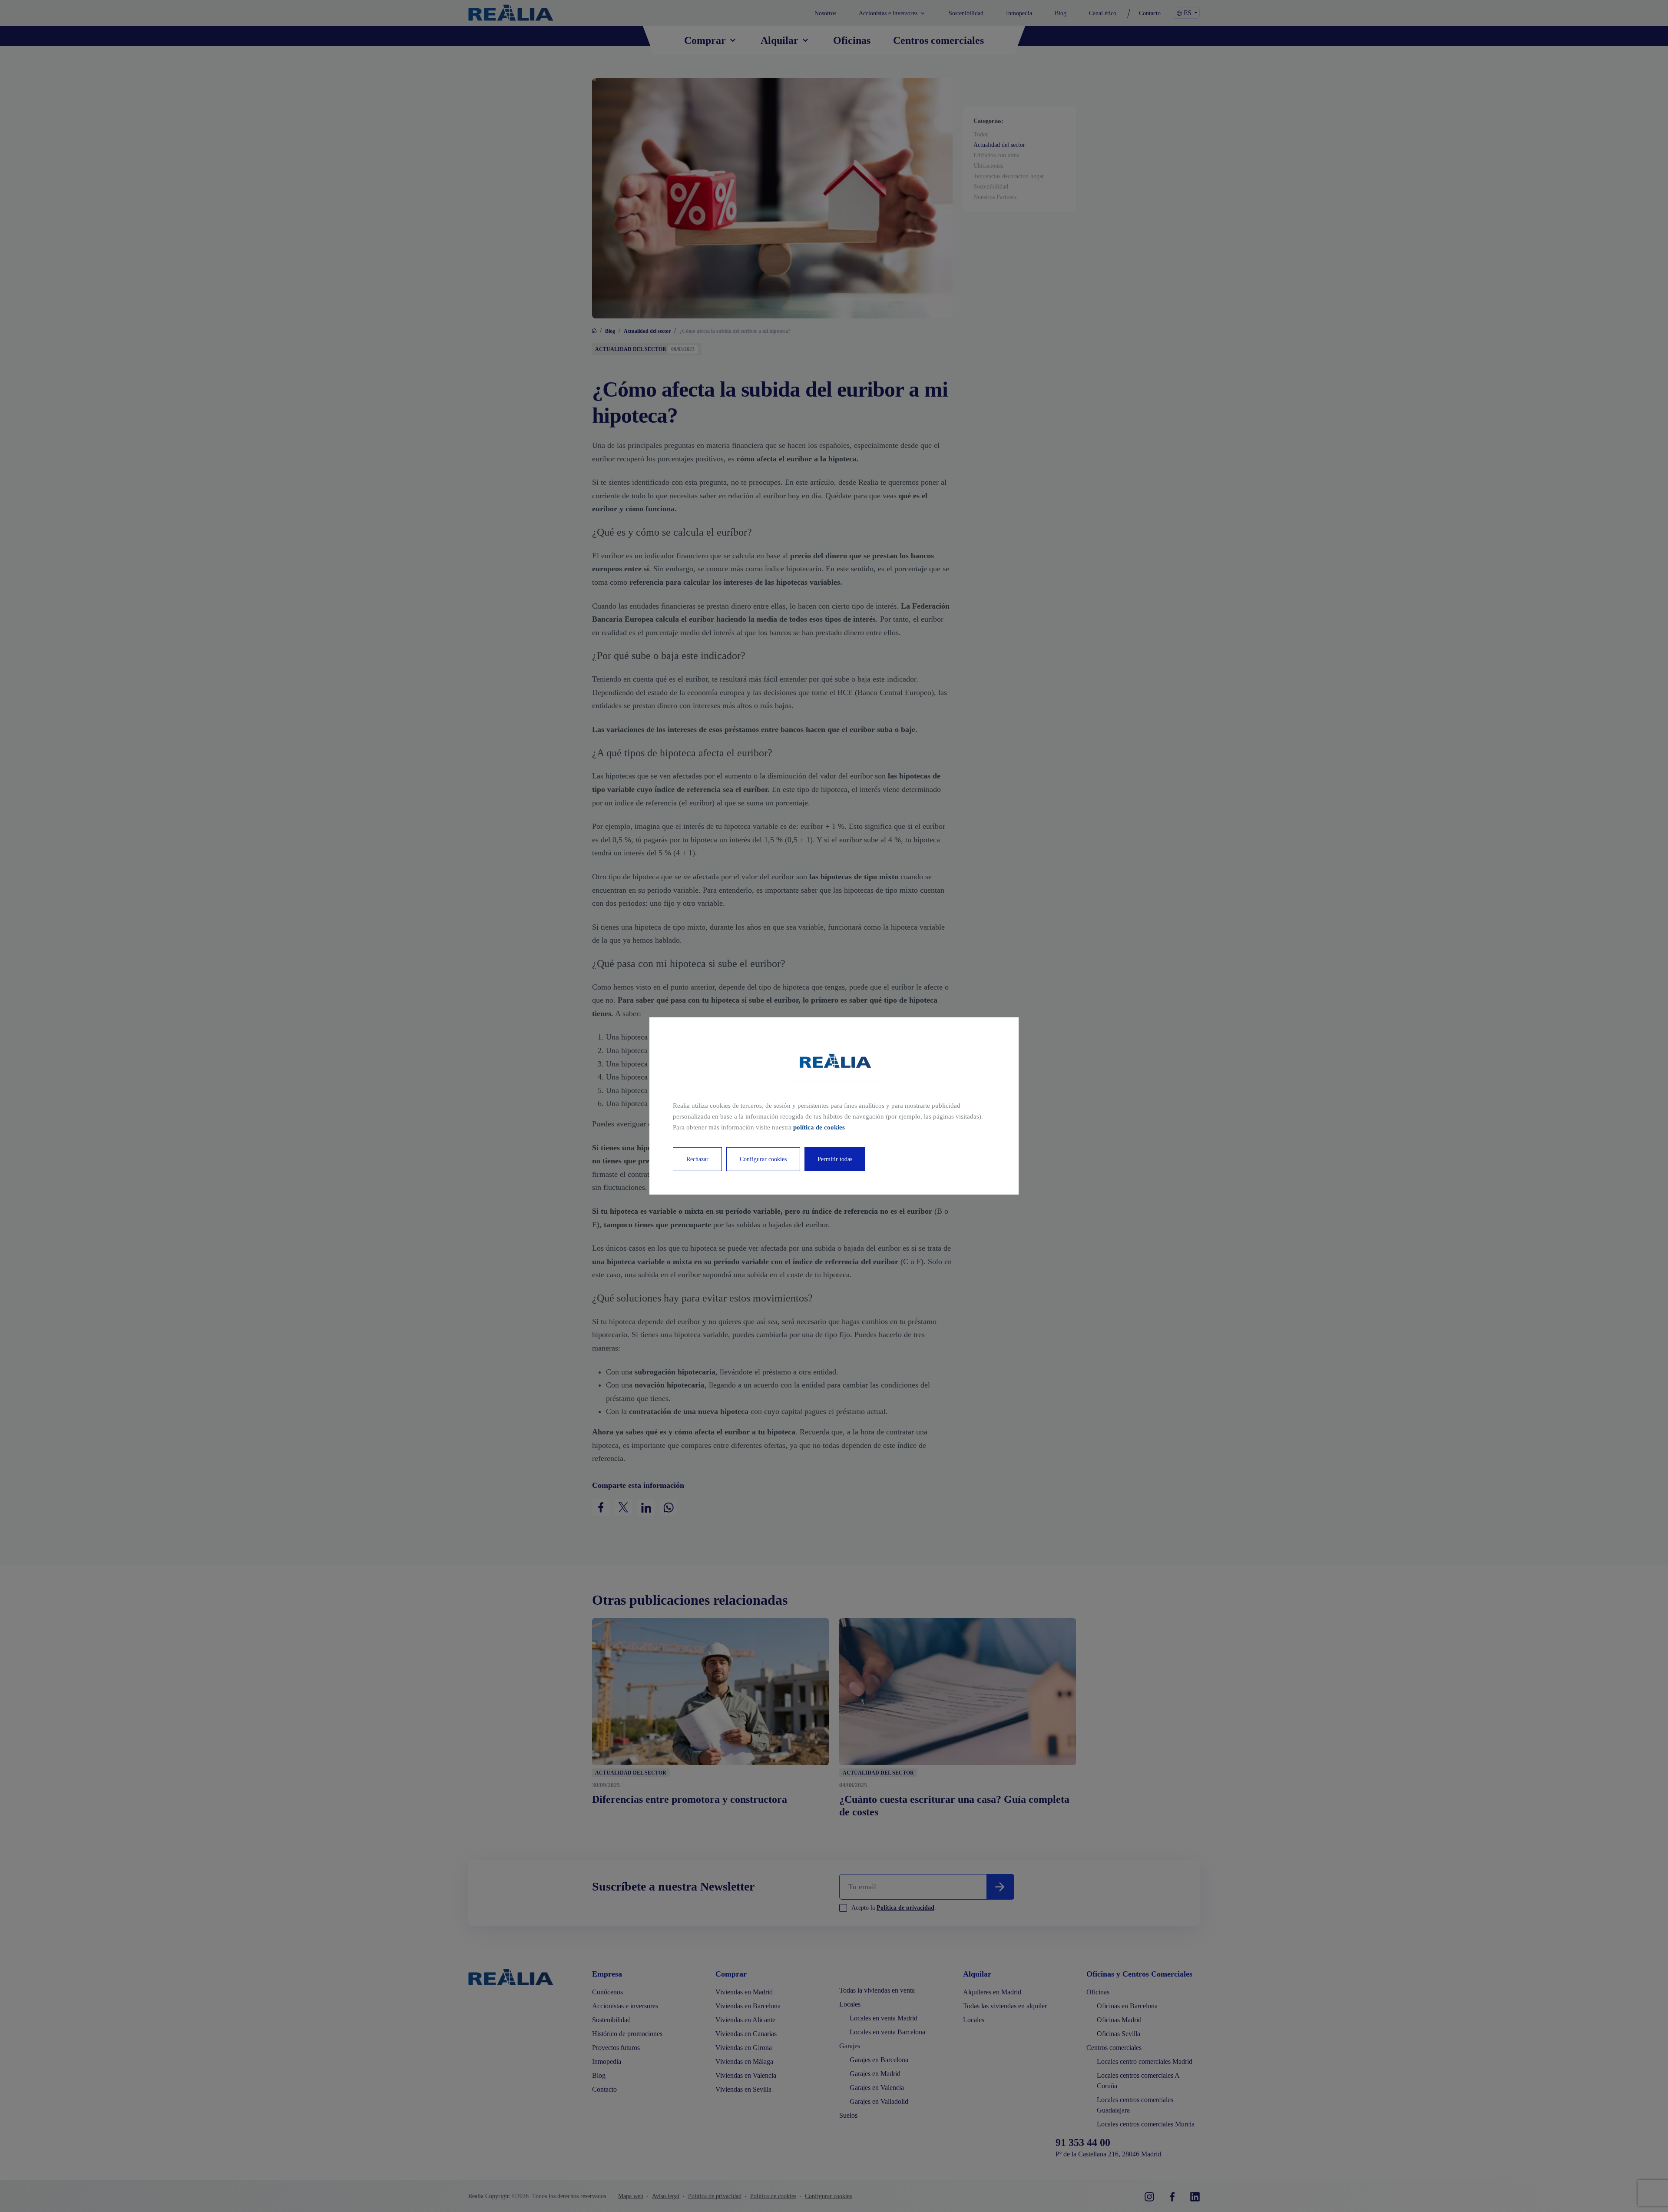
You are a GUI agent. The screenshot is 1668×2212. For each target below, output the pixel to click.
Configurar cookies (763, 1159)
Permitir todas (835, 1159)
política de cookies (819, 1127)
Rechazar (697, 1159)
